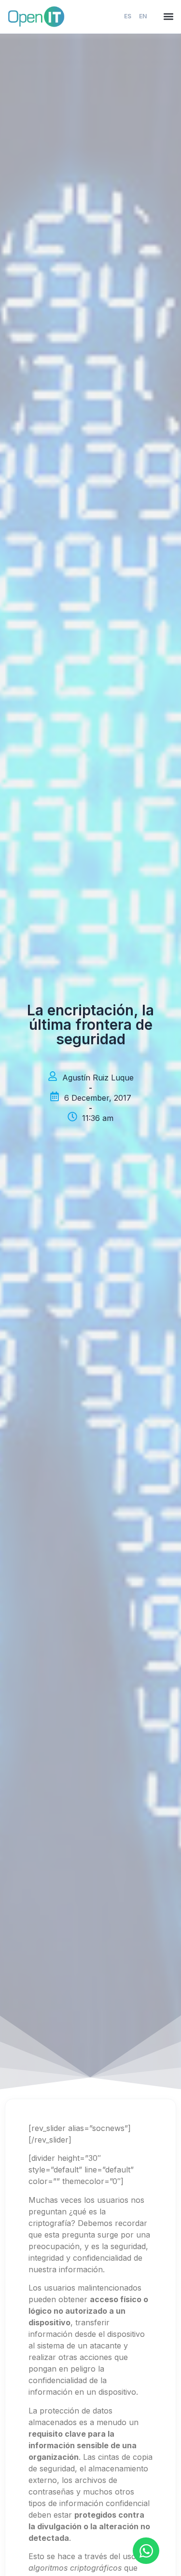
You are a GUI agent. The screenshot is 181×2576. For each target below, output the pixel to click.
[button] (168, 17)
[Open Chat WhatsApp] (146, 2551)
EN (143, 16)
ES (128, 16)
